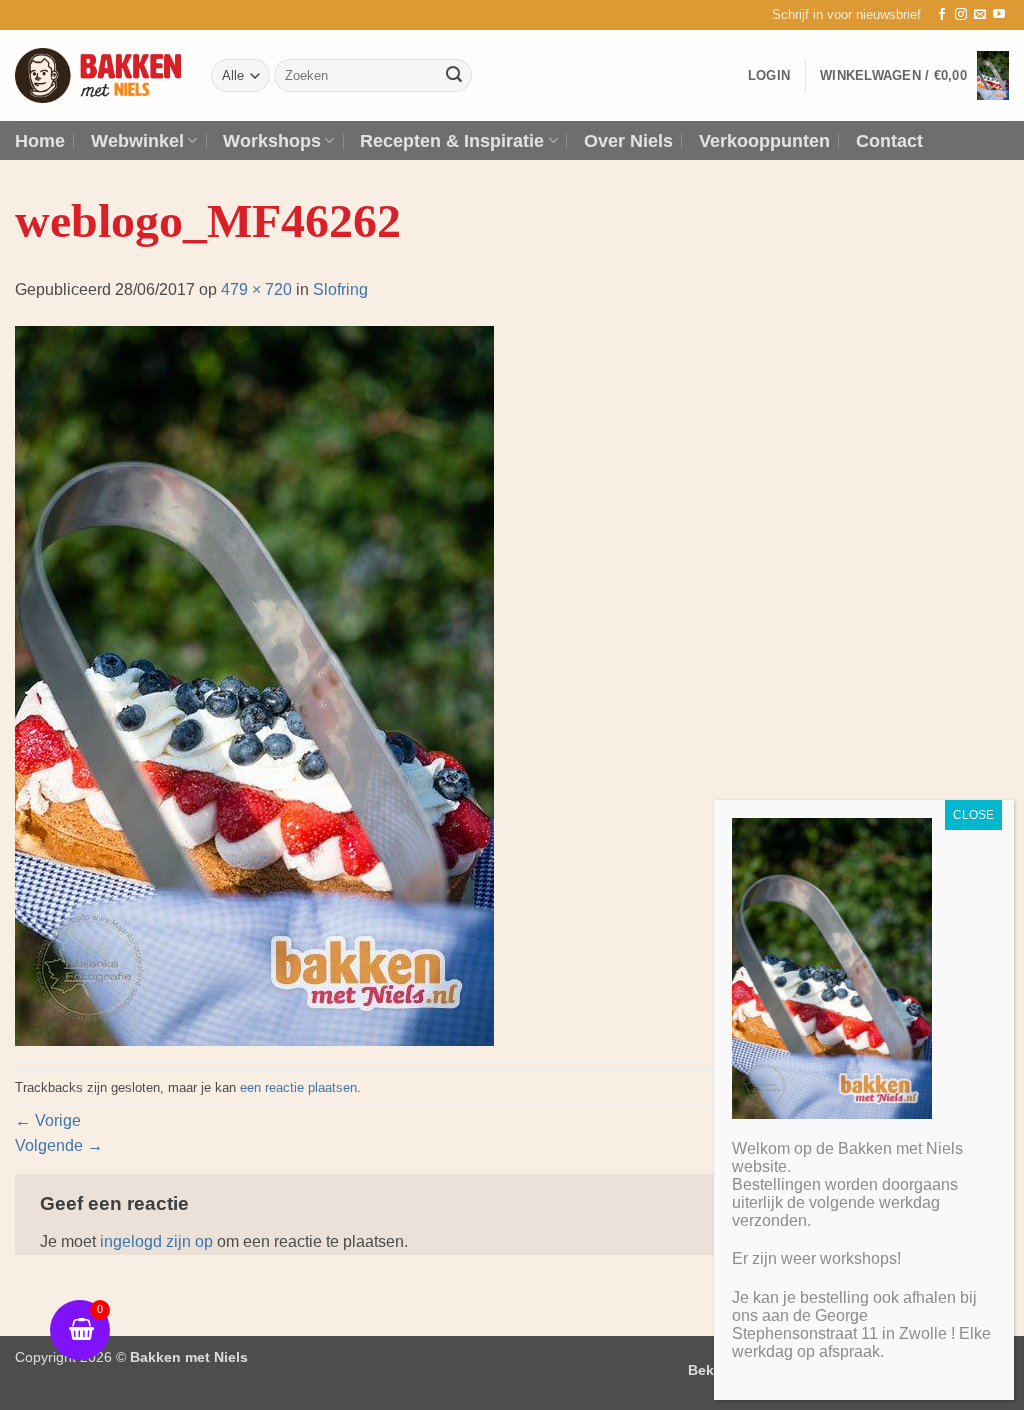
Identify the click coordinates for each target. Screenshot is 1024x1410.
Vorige (48, 1120)
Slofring (340, 289)
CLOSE (973, 815)
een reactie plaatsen (298, 1087)
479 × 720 (256, 289)
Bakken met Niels (189, 1357)
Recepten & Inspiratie (452, 141)
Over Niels (628, 141)
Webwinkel (137, 141)
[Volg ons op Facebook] (942, 15)
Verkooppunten (764, 141)
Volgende (59, 1145)
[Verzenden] (454, 76)
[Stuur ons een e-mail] (980, 15)
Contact (889, 141)
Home (40, 141)
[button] (846, 15)
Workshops (272, 141)
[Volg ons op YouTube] (999, 15)
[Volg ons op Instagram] (961, 15)
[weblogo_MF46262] (254, 684)
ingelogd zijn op (156, 1241)
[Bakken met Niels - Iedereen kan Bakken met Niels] (98, 75)
